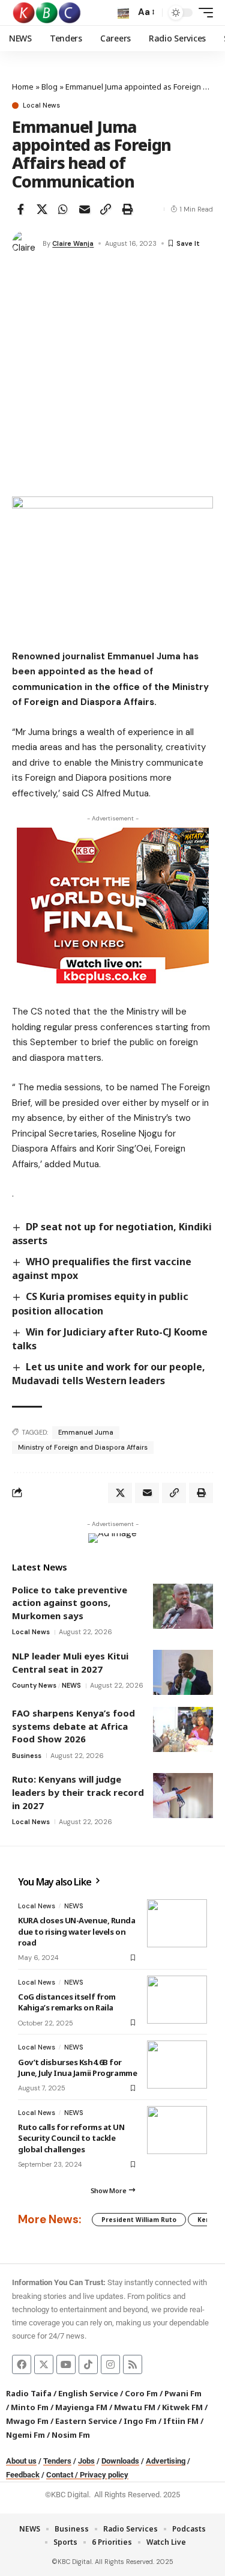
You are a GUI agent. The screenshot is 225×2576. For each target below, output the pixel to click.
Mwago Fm (27, 2421)
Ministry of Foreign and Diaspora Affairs (83, 1447)
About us (21, 2461)
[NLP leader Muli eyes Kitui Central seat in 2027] (183, 1672)
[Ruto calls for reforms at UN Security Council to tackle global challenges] (177, 2130)
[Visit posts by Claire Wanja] (25, 243)
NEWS (71, 1685)
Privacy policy (104, 2475)
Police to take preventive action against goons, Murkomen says (70, 1603)
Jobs (86, 2461)
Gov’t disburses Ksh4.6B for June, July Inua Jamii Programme (77, 2068)
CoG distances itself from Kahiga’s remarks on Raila (67, 2002)
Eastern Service (86, 2421)
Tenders (57, 2461)
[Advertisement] (112, 378)
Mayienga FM (81, 2407)
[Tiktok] (88, 2364)
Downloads (120, 2461)
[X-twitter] (44, 2364)
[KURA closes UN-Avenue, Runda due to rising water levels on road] (177, 1923)
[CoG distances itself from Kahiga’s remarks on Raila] (177, 2000)
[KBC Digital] (47, 13)
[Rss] (133, 2364)
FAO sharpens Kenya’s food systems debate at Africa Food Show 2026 (73, 1726)
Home (23, 87)
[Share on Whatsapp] (63, 209)
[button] (123, 13)
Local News (41, 105)
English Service (88, 2393)
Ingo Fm (140, 2421)
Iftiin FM (181, 2421)
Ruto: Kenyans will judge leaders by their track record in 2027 (78, 1792)
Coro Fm (141, 2393)
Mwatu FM (135, 2407)
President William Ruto (139, 2220)
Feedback (23, 2475)
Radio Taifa (29, 2393)
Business (27, 1756)
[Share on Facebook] (20, 209)
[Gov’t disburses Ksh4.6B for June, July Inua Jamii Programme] (177, 2065)
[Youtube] (66, 2364)
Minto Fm (30, 2407)
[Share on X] (42, 209)
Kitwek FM (182, 2407)
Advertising (166, 2461)
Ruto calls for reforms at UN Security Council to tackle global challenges (71, 2138)
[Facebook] (22, 2364)
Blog (49, 87)
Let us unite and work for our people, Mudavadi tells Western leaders (109, 1374)
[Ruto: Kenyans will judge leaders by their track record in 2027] (183, 1796)
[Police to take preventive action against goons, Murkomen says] (183, 1606)
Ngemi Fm (25, 2435)
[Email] (85, 209)
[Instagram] (110, 2364)
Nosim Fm (70, 2435)
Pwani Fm (183, 2393)
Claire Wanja (73, 243)
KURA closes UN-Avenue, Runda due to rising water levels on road (77, 1931)
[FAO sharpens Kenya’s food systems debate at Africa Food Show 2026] (183, 1729)
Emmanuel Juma (86, 1432)
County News (34, 1685)
